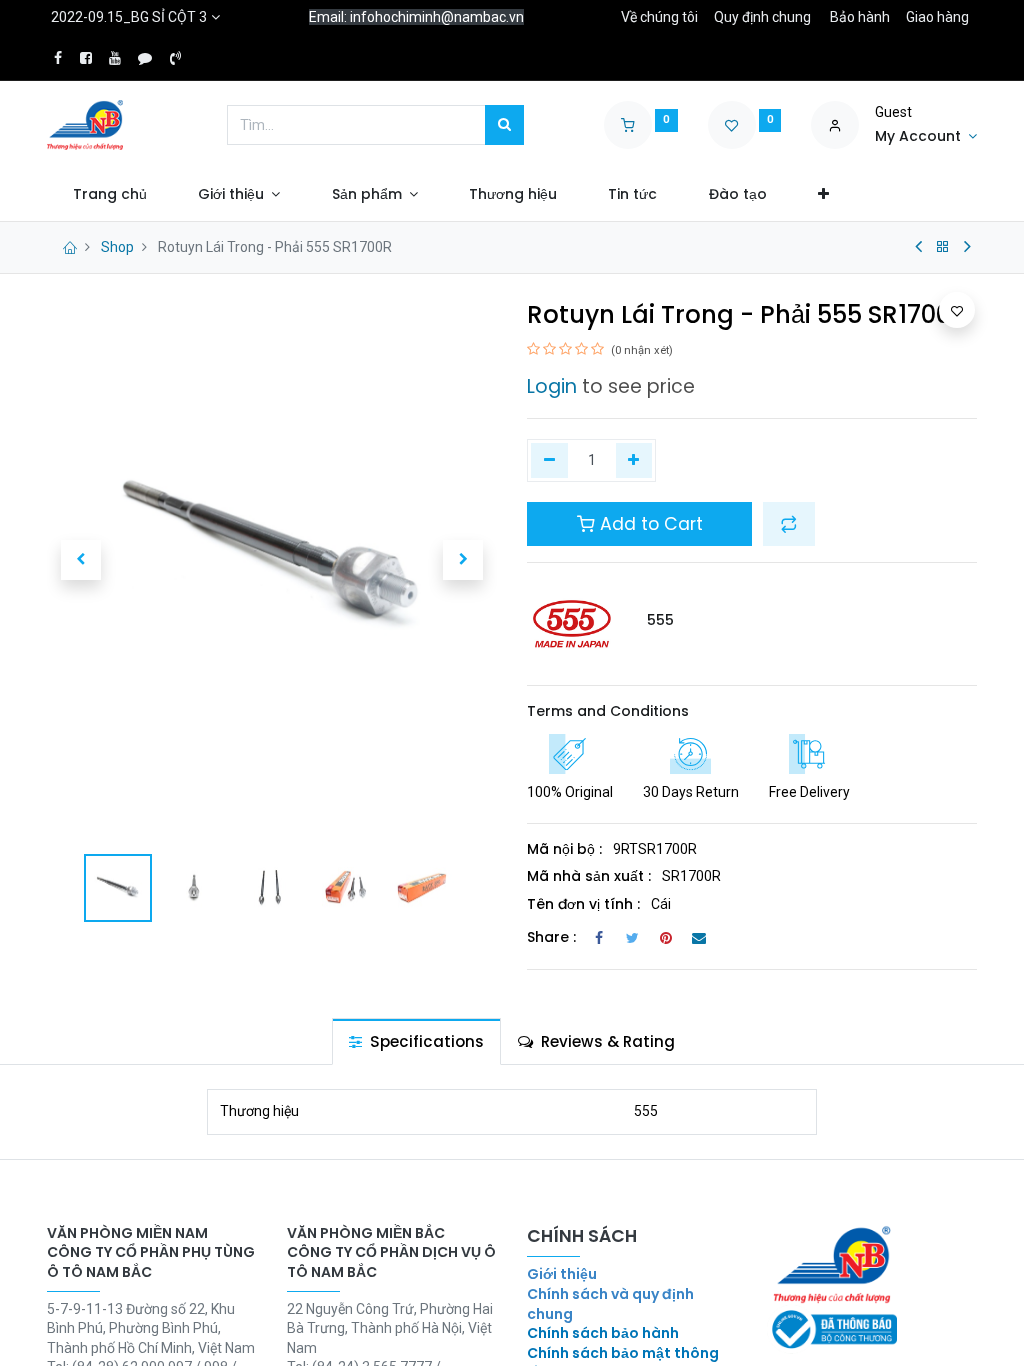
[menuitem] (109, 195)
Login (552, 386)
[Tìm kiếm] (504, 125)
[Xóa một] (549, 461)
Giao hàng (937, 17)
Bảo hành (860, 17)
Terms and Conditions (608, 711)
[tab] (416, 1041)
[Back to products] (943, 247)
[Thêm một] (634, 461)
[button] (823, 195)
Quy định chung (762, 17)
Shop (117, 247)
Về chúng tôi (659, 17)
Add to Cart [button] (649, 524)
